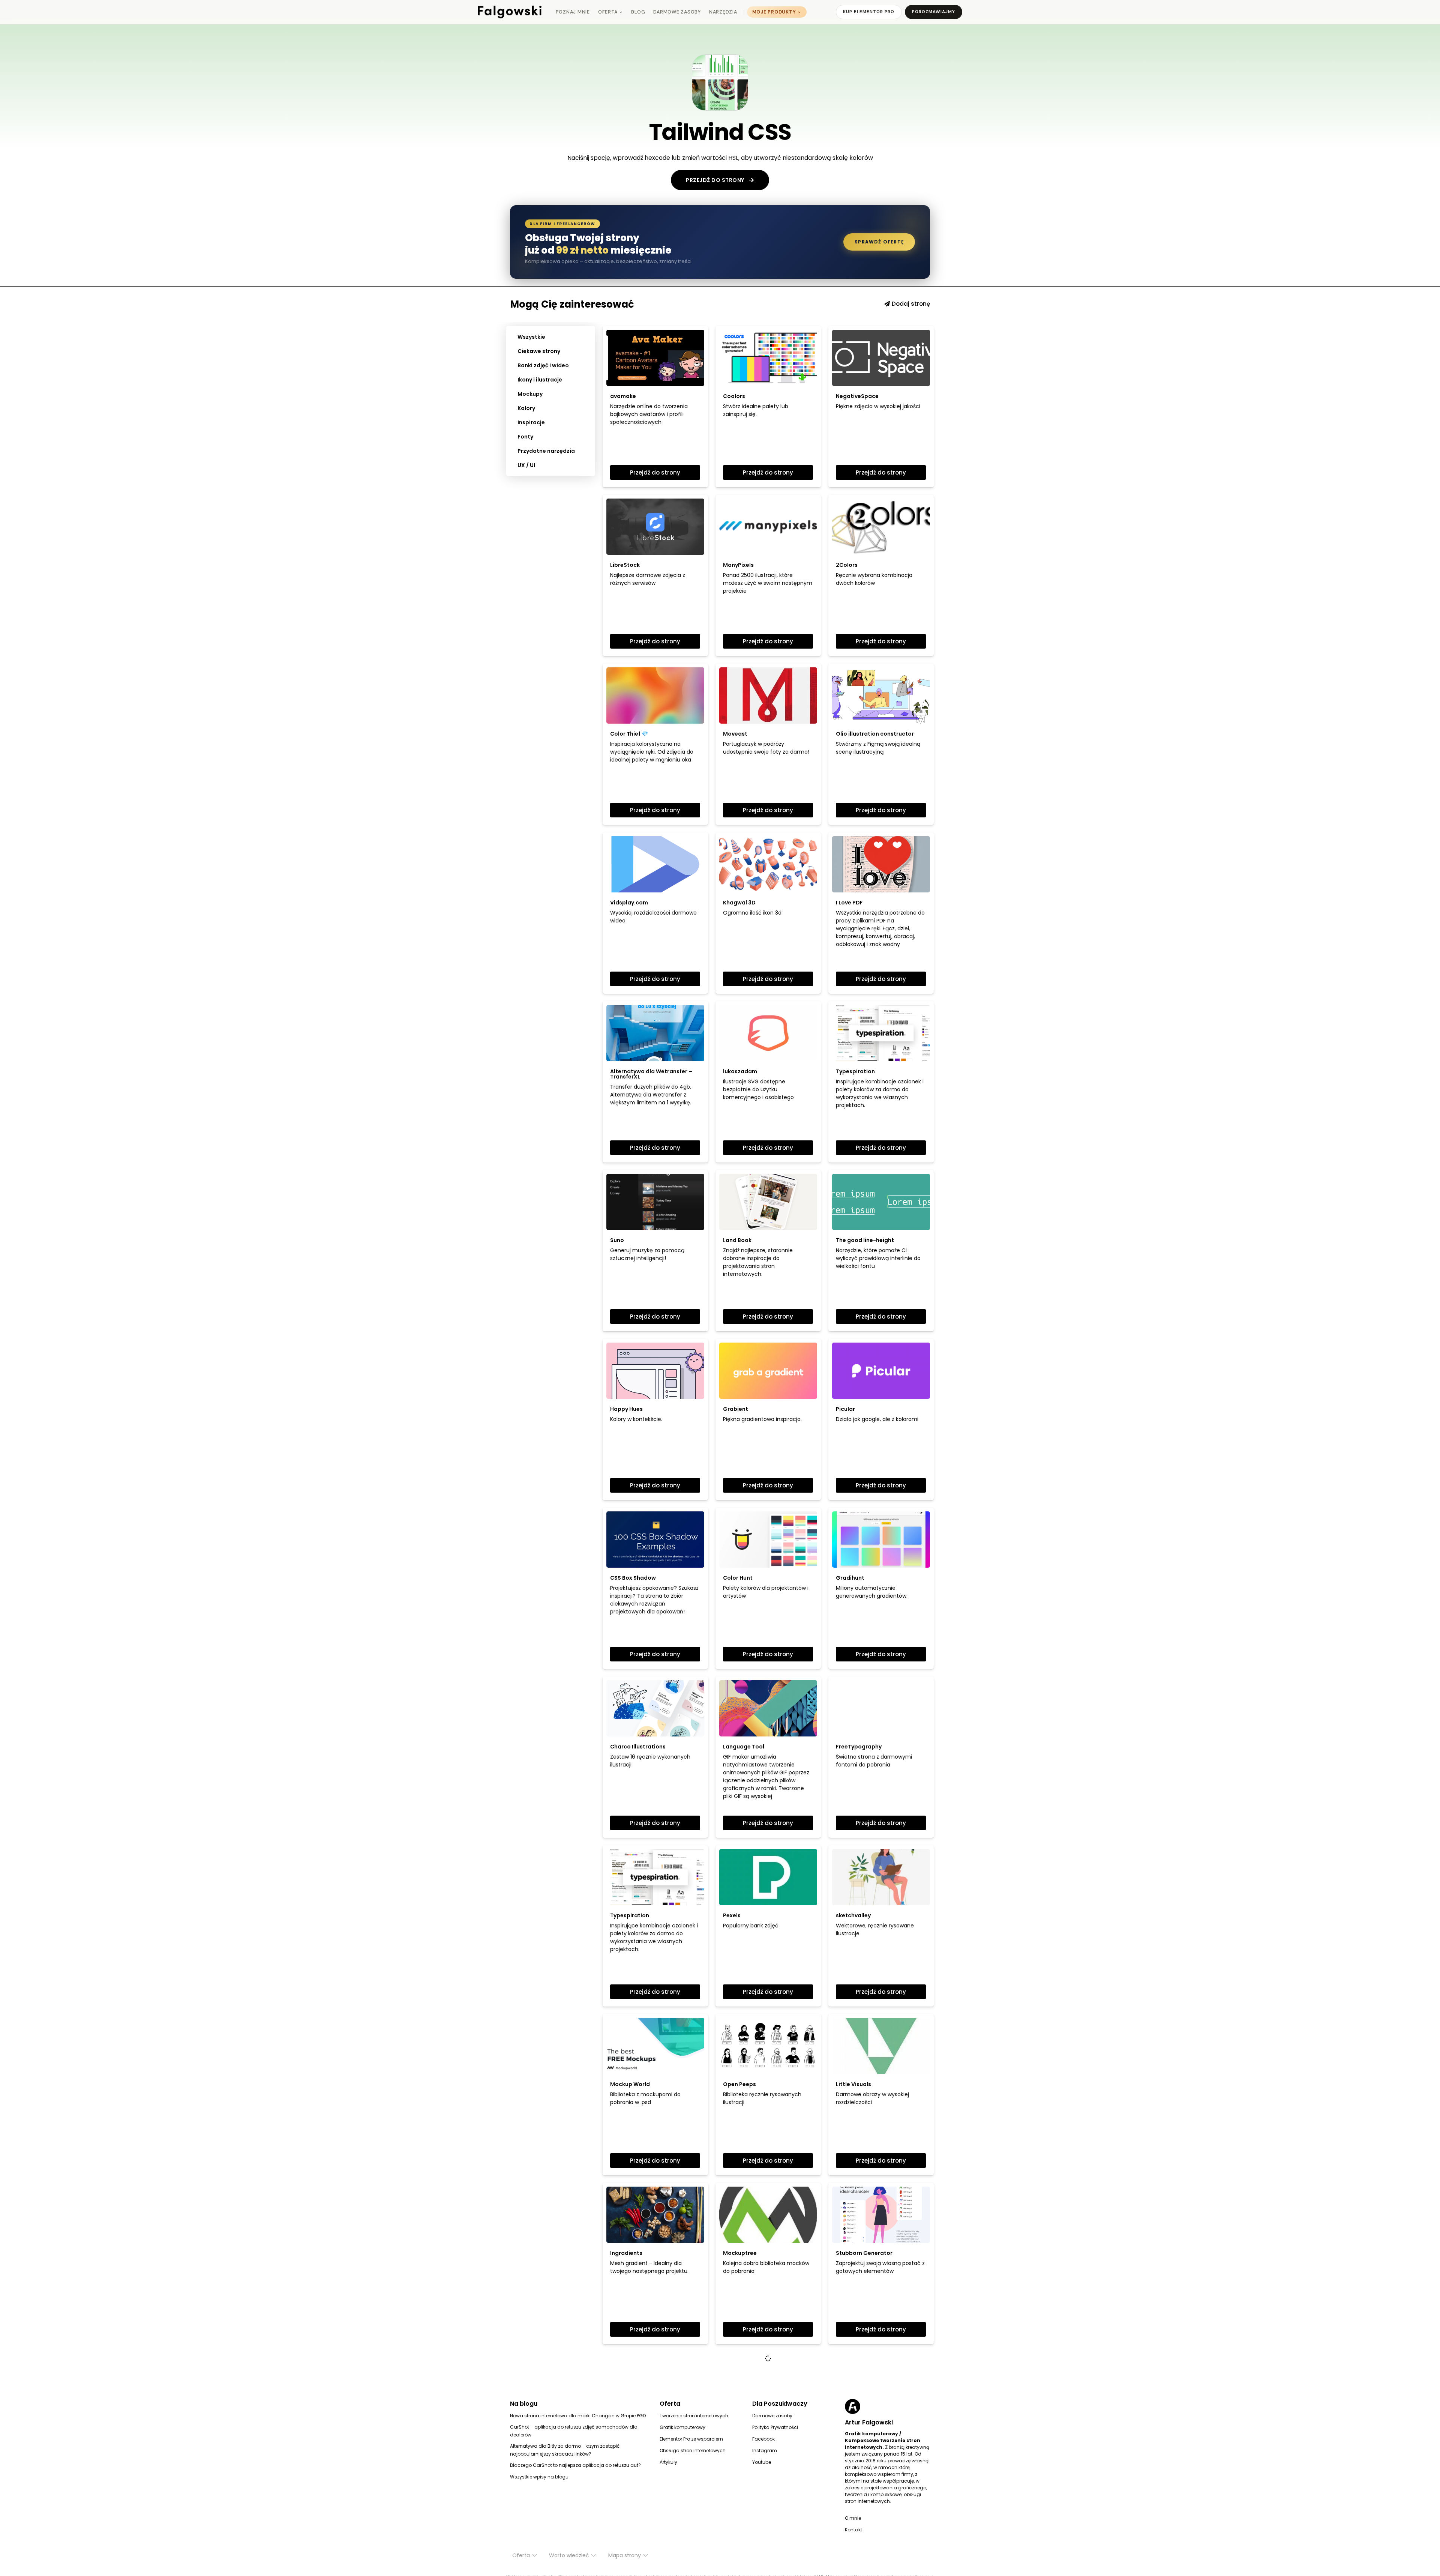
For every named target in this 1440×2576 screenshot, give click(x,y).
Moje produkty (774, 12)
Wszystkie (531, 337)
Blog (638, 12)
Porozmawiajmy (934, 12)
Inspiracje (531, 422)
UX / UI (526, 465)
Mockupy (530, 394)
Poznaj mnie (573, 12)
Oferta (608, 12)
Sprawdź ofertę (879, 242)
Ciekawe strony (539, 351)
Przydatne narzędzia (546, 451)
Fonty (525, 437)
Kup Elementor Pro (869, 12)
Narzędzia (723, 12)
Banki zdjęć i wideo (543, 365)
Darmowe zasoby (677, 12)
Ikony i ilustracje (540, 380)
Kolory (526, 408)
